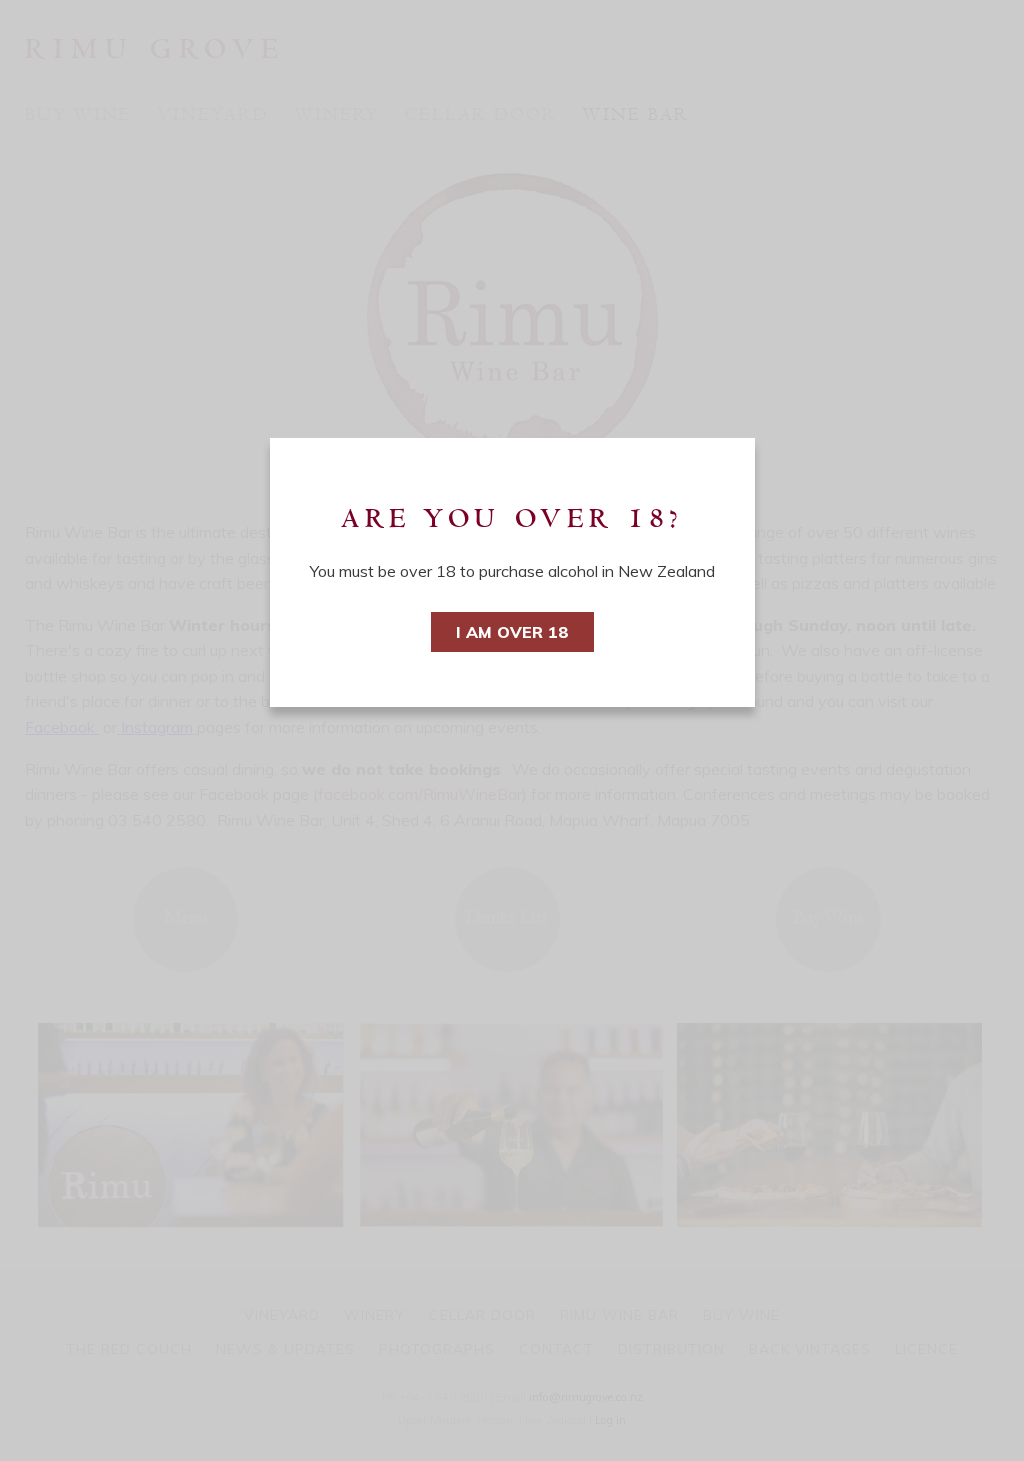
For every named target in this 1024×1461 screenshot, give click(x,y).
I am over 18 (512, 632)
